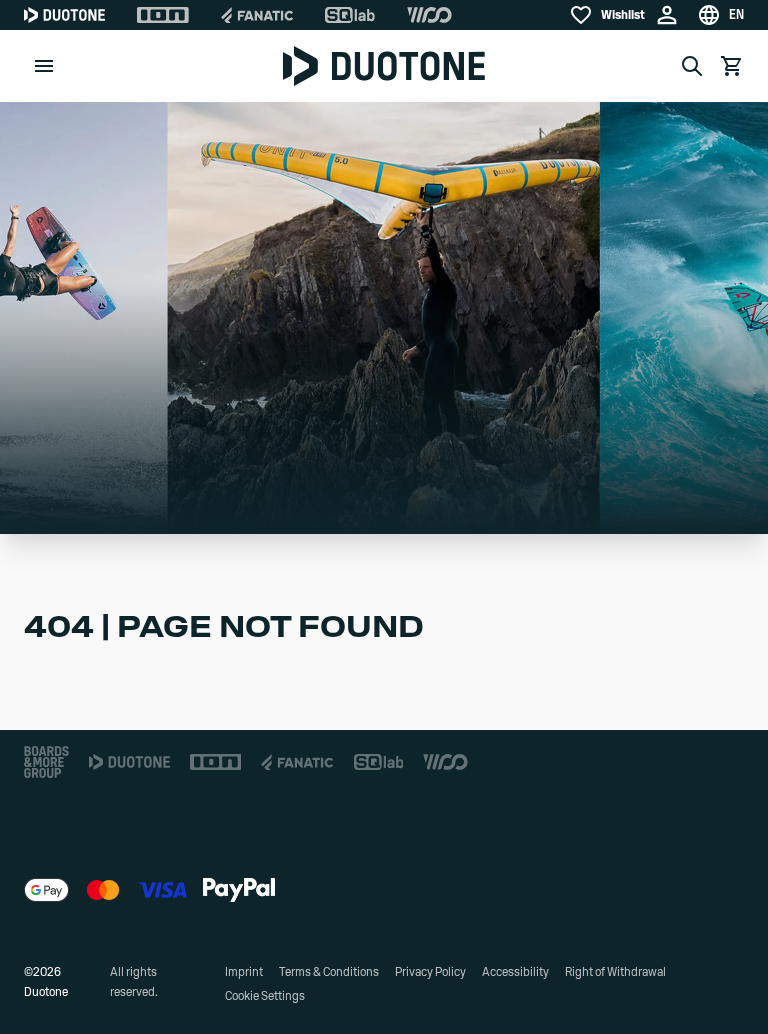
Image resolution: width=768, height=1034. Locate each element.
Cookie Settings (265, 996)
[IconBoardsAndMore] (46, 762)
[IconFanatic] (257, 15)
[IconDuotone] (64, 15)
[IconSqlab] (350, 15)
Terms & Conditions (329, 972)
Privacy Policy (430, 972)
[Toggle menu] (44, 66)
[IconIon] (163, 15)
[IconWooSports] (429, 15)
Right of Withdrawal (615, 972)
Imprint (244, 972)
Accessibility (515, 972)
